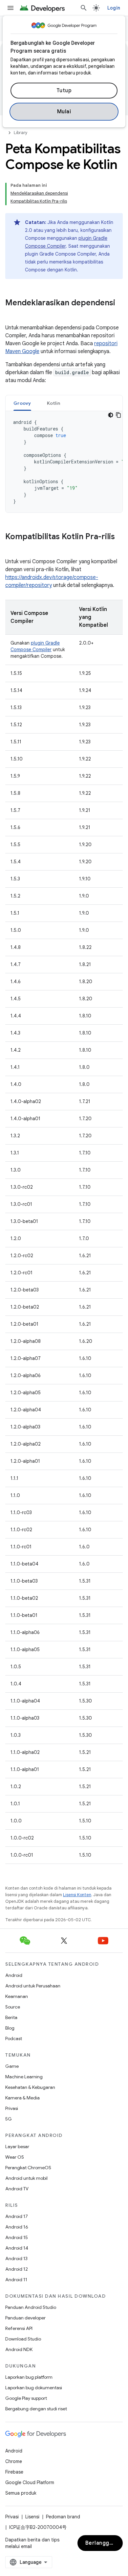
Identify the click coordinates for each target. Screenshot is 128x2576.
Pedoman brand (63, 2517)
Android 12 (17, 2269)
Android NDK (19, 2349)
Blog (10, 2028)
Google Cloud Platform (30, 2482)
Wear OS (15, 2157)
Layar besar (17, 2147)
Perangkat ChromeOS (28, 2168)
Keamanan (17, 1996)
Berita (11, 2017)
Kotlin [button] (54, 403)
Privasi (12, 2108)
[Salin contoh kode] (118, 415)
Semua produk (21, 2493)
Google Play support (26, 2398)
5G (9, 2119)
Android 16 (17, 2227)
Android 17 (17, 2216)
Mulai (64, 112)
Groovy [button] (22, 403)
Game (12, 2066)
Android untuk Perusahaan (33, 1986)
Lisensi (32, 2517)
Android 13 (16, 2258)
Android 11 (16, 2280)
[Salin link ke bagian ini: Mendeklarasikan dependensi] (12, 314)
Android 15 (17, 2237)
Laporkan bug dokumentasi (34, 2388)
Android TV (17, 2189)
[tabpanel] (64, 462)
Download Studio (23, 2339)
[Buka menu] (11, 8)
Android (14, 1975)
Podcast (14, 2038)
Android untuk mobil (26, 2178)
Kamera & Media (22, 2098)
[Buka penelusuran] (84, 8)
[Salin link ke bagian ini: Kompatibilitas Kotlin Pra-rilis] (12, 548)
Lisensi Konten (77, 1895)
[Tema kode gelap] (111, 415)
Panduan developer (25, 2318)
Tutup (64, 91)
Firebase (14, 2472)
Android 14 (17, 2248)
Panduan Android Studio (31, 2307)
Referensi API (19, 2328)
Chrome (14, 2461)
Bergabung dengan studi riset (36, 2409)
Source (13, 2007)
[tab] (22, 403)
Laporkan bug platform (29, 2377)
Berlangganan (104, 2543)
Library (21, 133)
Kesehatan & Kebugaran (30, 2087)
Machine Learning (24, 2077)
